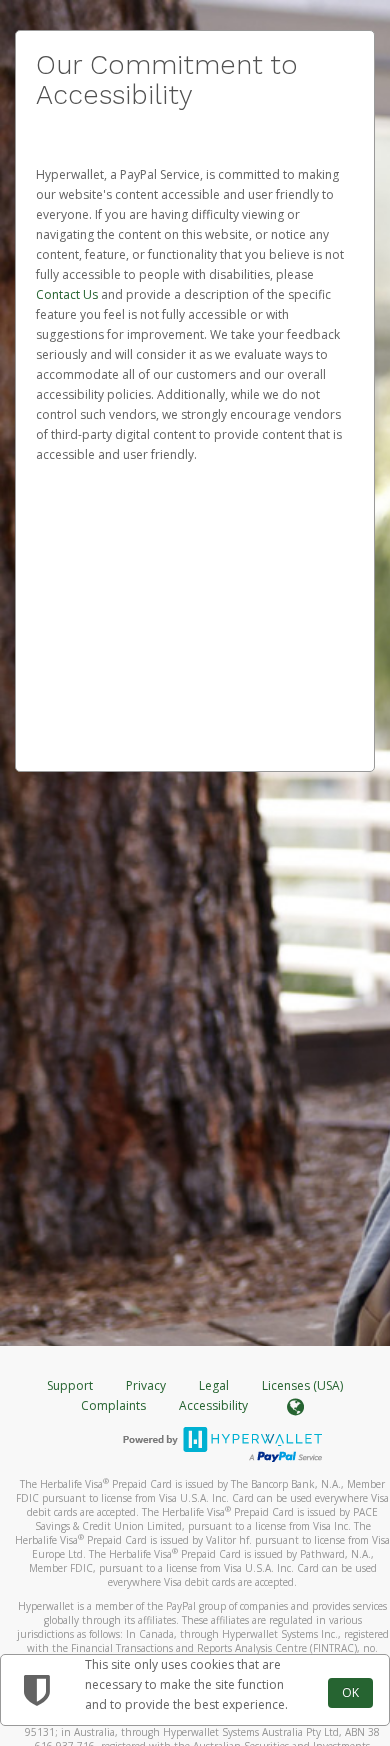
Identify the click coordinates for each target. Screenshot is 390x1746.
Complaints (115, 1405)
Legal (214, 1385)
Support (70, 1385)
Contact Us (68, 294)
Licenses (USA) (302, 1385)
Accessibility (213, 1405)
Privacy (146, 1385)
